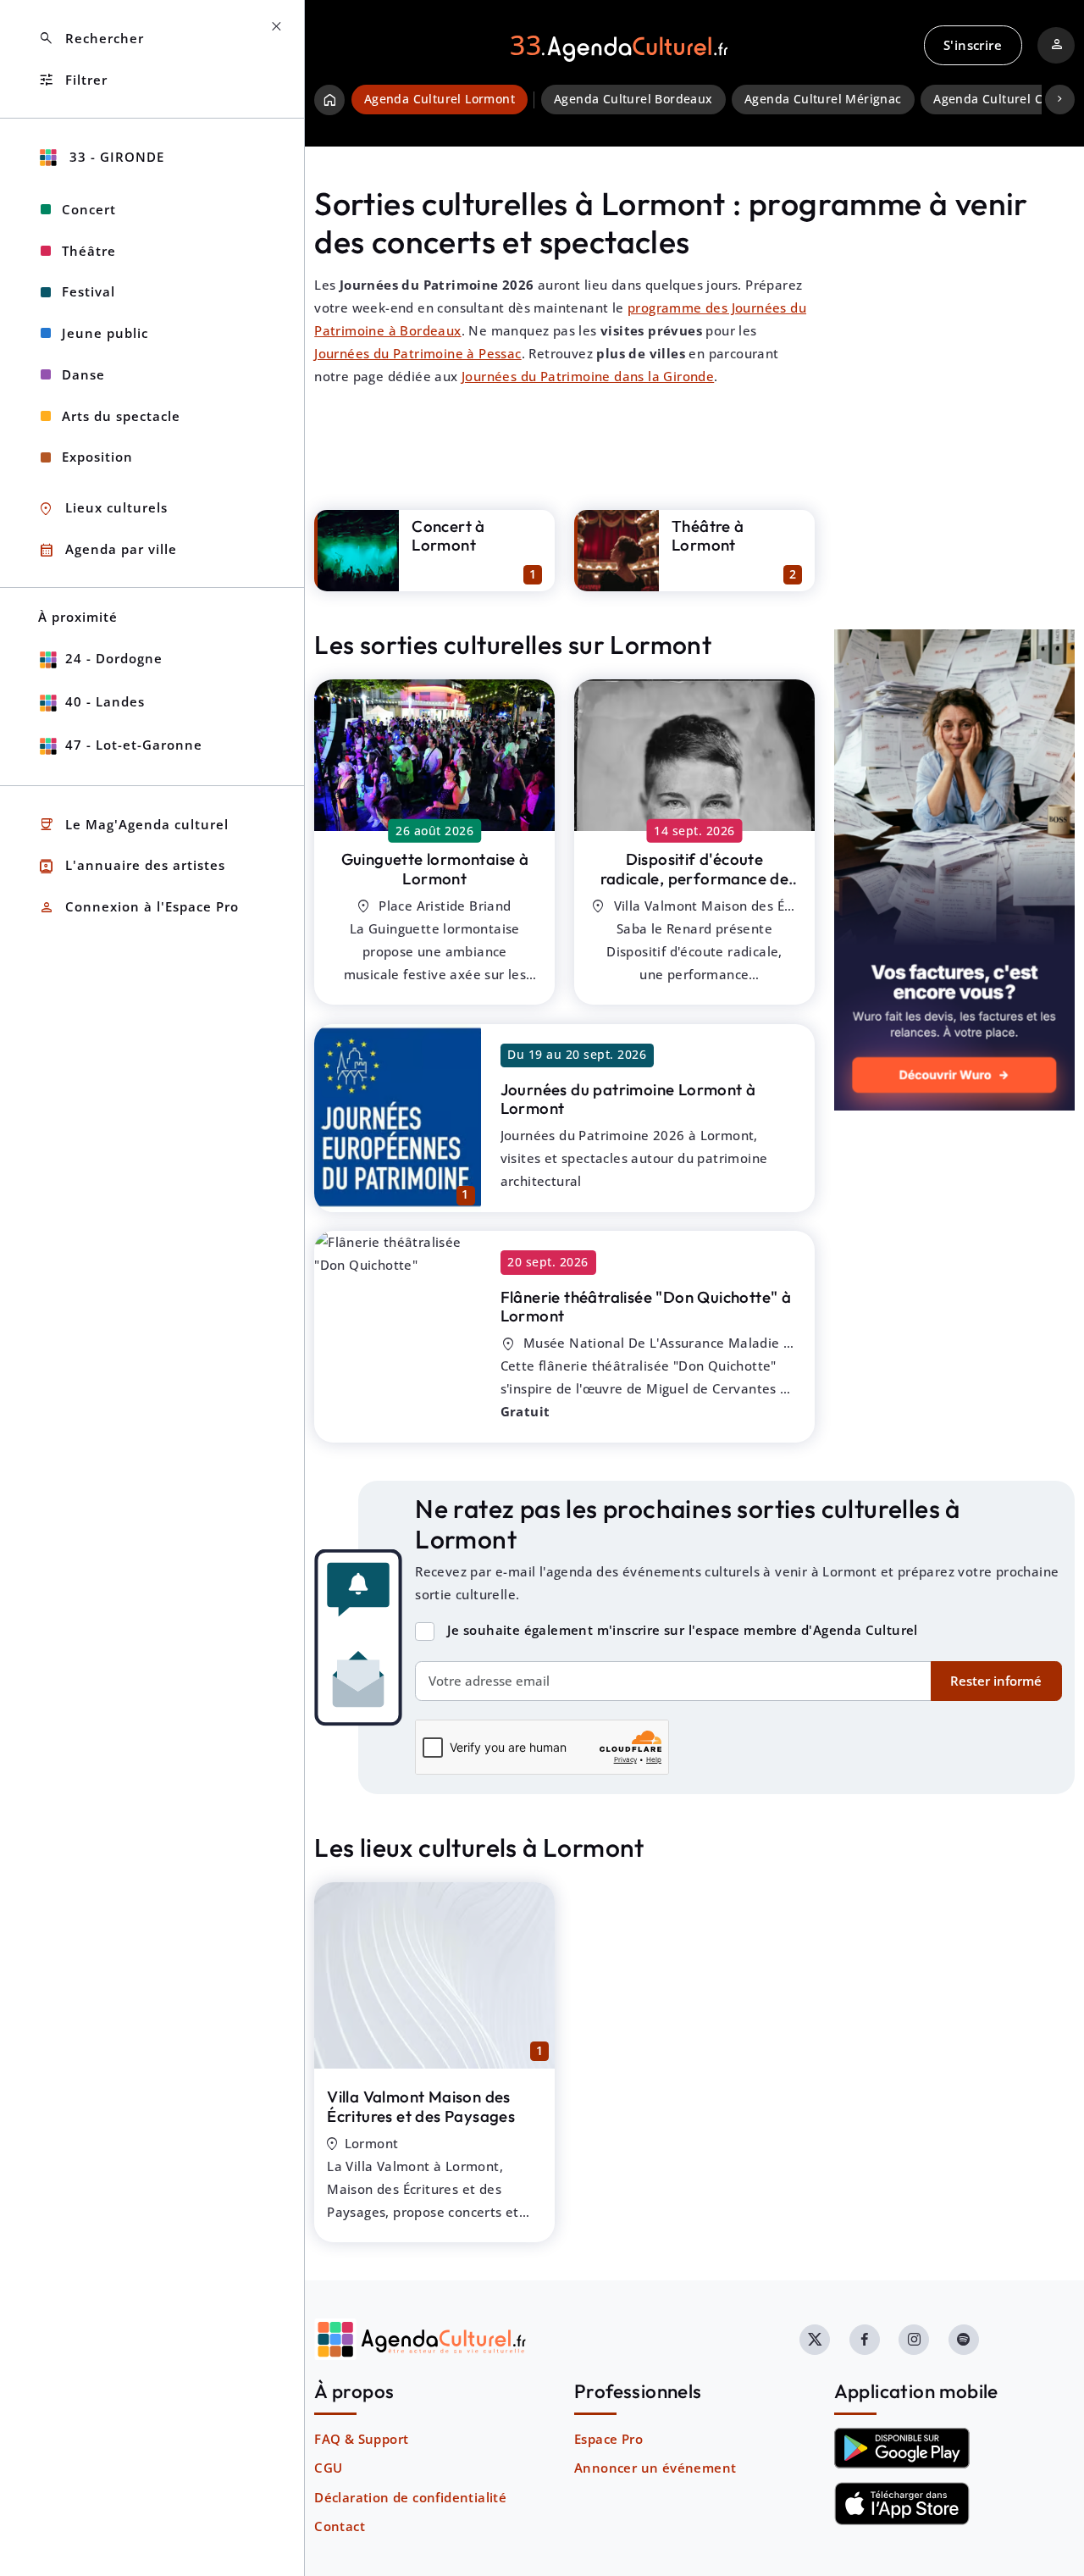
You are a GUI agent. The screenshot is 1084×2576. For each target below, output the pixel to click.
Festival (88, 291)
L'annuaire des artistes (132, 866)
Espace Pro (608, 2439)
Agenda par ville (108, 550)
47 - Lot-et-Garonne (134, 745)
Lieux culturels (103, 509)
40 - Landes (105, 701)
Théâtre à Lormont (708, 536)
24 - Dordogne (114, 658)
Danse (83, 374)
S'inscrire (973, 45)
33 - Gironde (115, 157)
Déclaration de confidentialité (410, 2497)
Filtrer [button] (73, 80)
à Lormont (435, 869)
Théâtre (89, 251)
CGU (328, 2468)
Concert (89, 209)
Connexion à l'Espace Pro (138, 908)
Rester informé (996, 1681)
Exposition (97, 457)
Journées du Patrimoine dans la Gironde (588, 376)
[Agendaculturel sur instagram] (914, 2340)
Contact (340, 2526)
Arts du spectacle (121, 416)
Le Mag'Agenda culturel (133, 825)
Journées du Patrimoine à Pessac (418, 353)
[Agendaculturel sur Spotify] (964, 2340)
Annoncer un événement (655, 2468)
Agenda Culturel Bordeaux (633, 99)
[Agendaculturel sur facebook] (865, 2340)
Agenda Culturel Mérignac (823, 99)
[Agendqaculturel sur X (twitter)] (815, 2340)
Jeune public (105, 333)
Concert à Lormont (448, 536)
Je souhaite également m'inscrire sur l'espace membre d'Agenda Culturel (683, 1630)
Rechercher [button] (91, 39)
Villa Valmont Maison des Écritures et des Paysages (421, 2106)
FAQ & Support (361, 2439)
